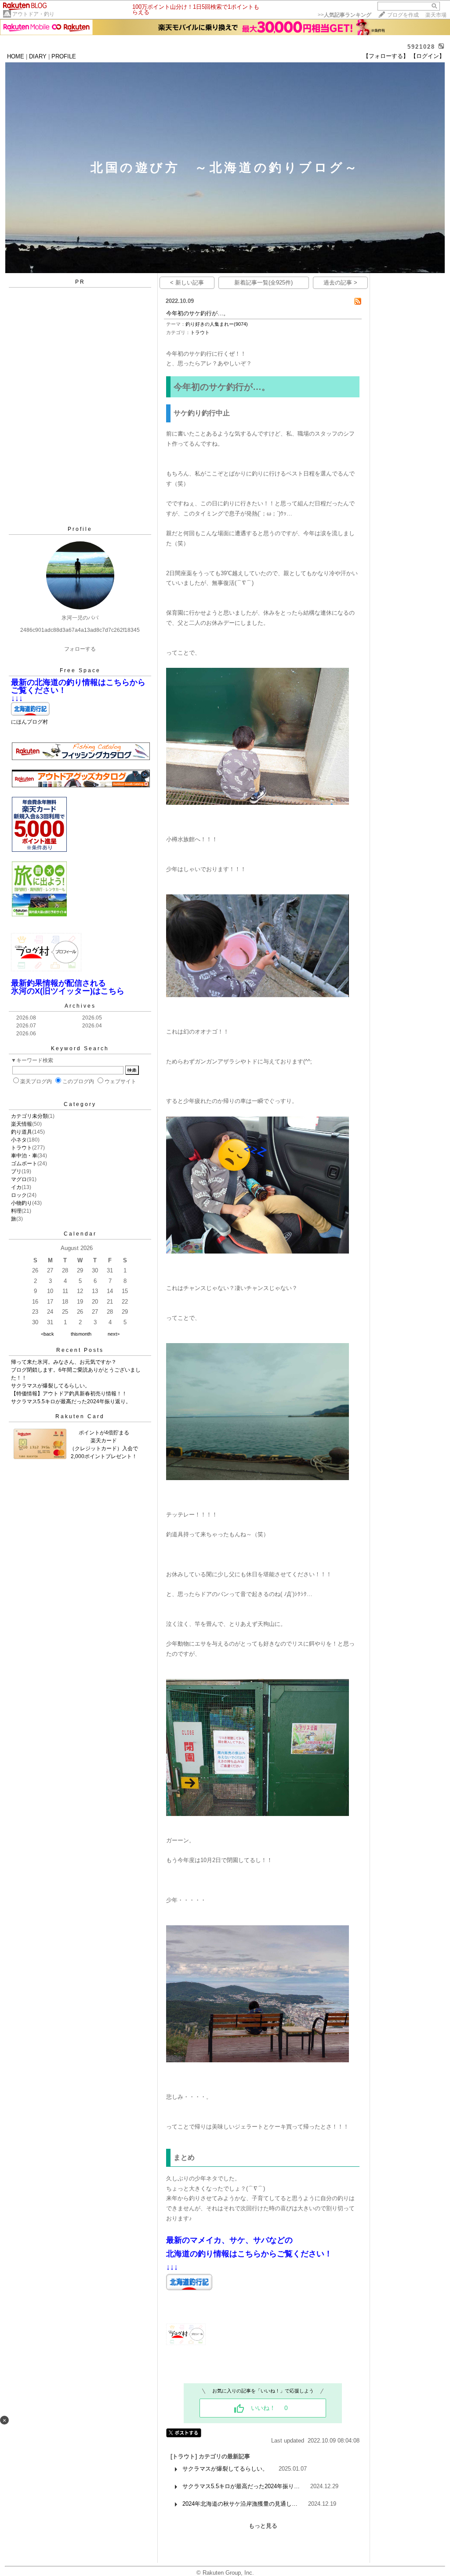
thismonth (81, 1334)
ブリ (16, 1171)
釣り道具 (22, 1132)
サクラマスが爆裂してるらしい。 (51, 1386)
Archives (80, 1006)
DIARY (38, 56)
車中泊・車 (24, 1156)
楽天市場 (436, 15)
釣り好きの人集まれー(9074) (217, 324)
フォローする (80, 649)
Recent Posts (80, 1350)
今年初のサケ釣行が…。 (198, 313)
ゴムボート (24, 1164)
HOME (16, 56)
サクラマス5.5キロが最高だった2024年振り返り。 (71, 1401)
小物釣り (22, 1203)
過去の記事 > (340, 283)
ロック (19, 1195)
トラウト (22, 1148)
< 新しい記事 (187, 283)
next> (114, 1334)
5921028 (421, 47)
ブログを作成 (403, 15)
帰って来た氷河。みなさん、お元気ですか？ (64, 1362)
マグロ (19, 1179)
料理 (16, 1211)
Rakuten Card (80, 1416)
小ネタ (19, 1140)
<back (47, 1334)
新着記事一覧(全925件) (263, 283)
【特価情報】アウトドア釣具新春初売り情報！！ (69, 1394)
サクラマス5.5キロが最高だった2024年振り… (241, 2486)
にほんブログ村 (29, 722)
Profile (80, 529)
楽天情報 (22, 1124)
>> (345, 15)
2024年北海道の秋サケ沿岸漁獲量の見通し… (240, 2504)
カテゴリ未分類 (29, 1116)
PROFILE (64, 56)
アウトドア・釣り (33, 14)
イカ (16, 1187)
